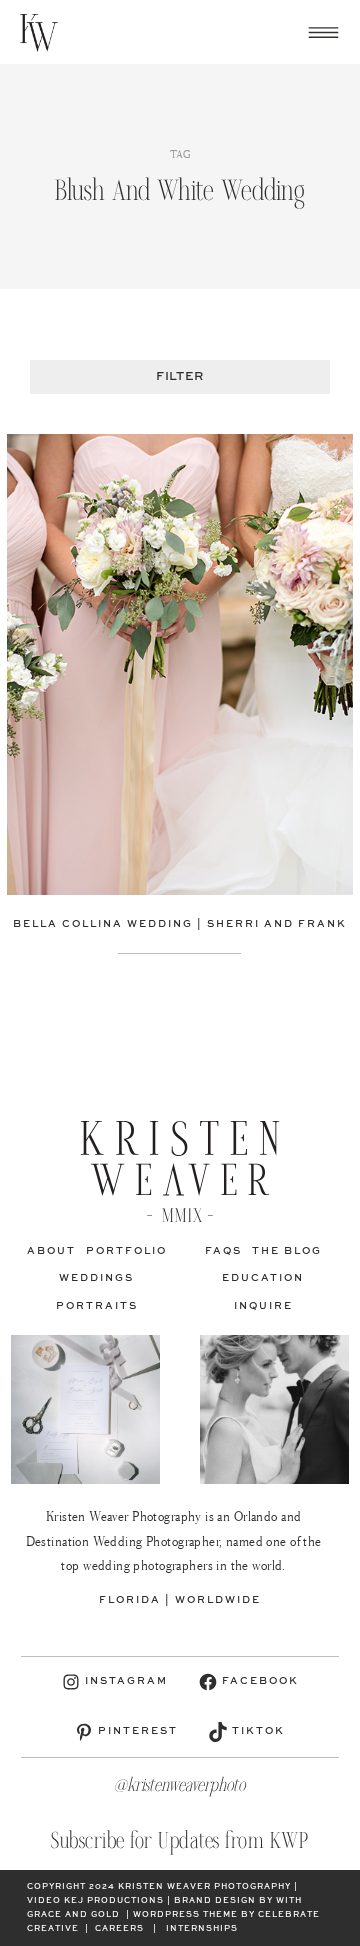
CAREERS (119, 1929)
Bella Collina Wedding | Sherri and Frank (180, 924)
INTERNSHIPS (202, 1929)
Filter (179, 377)
